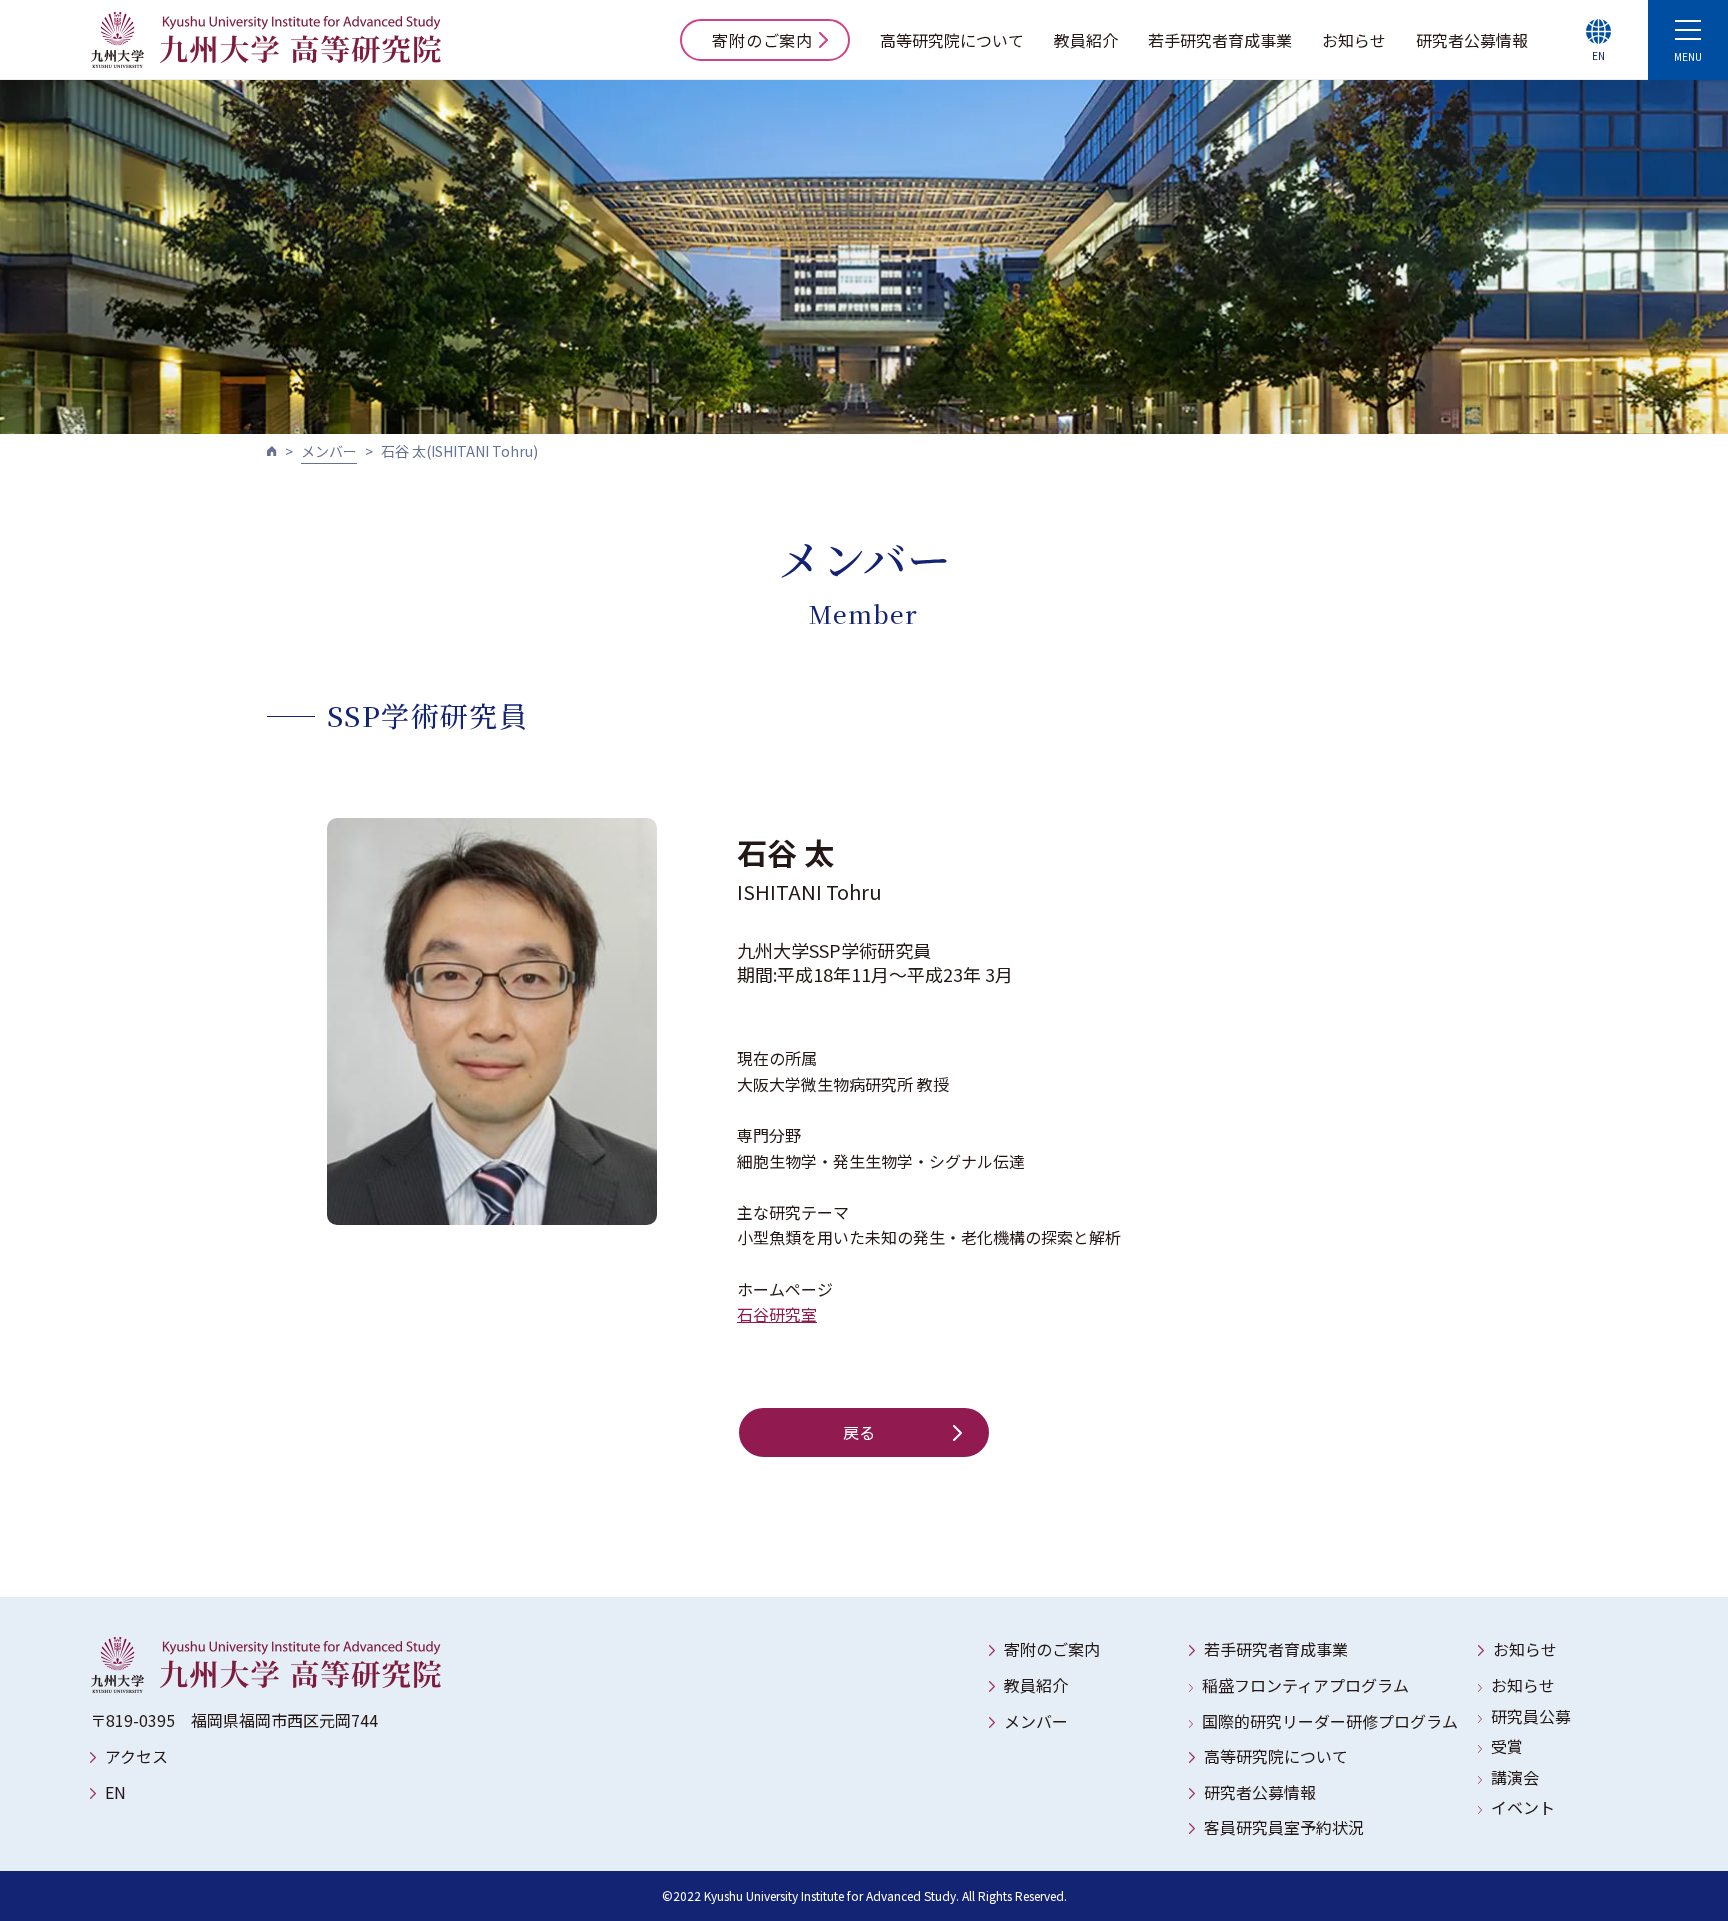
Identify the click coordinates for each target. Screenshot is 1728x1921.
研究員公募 (1531, 1716)
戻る (860, 1432)
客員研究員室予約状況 (1284, 1827)
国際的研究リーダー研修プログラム (1330, 1721)
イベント (1523, 1807)
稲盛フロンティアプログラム (1305, 1685)
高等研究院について (952, 40)
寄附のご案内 (762, 40)
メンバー (329, 451)
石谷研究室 (777, 1314)
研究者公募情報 (1472, 40)
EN (115, 1792)
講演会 (1515, 1777)
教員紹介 (1086, 40)
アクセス (136, 1756)
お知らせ (1354, 40)
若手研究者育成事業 (1220, 40)
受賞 (1507, 1746)
